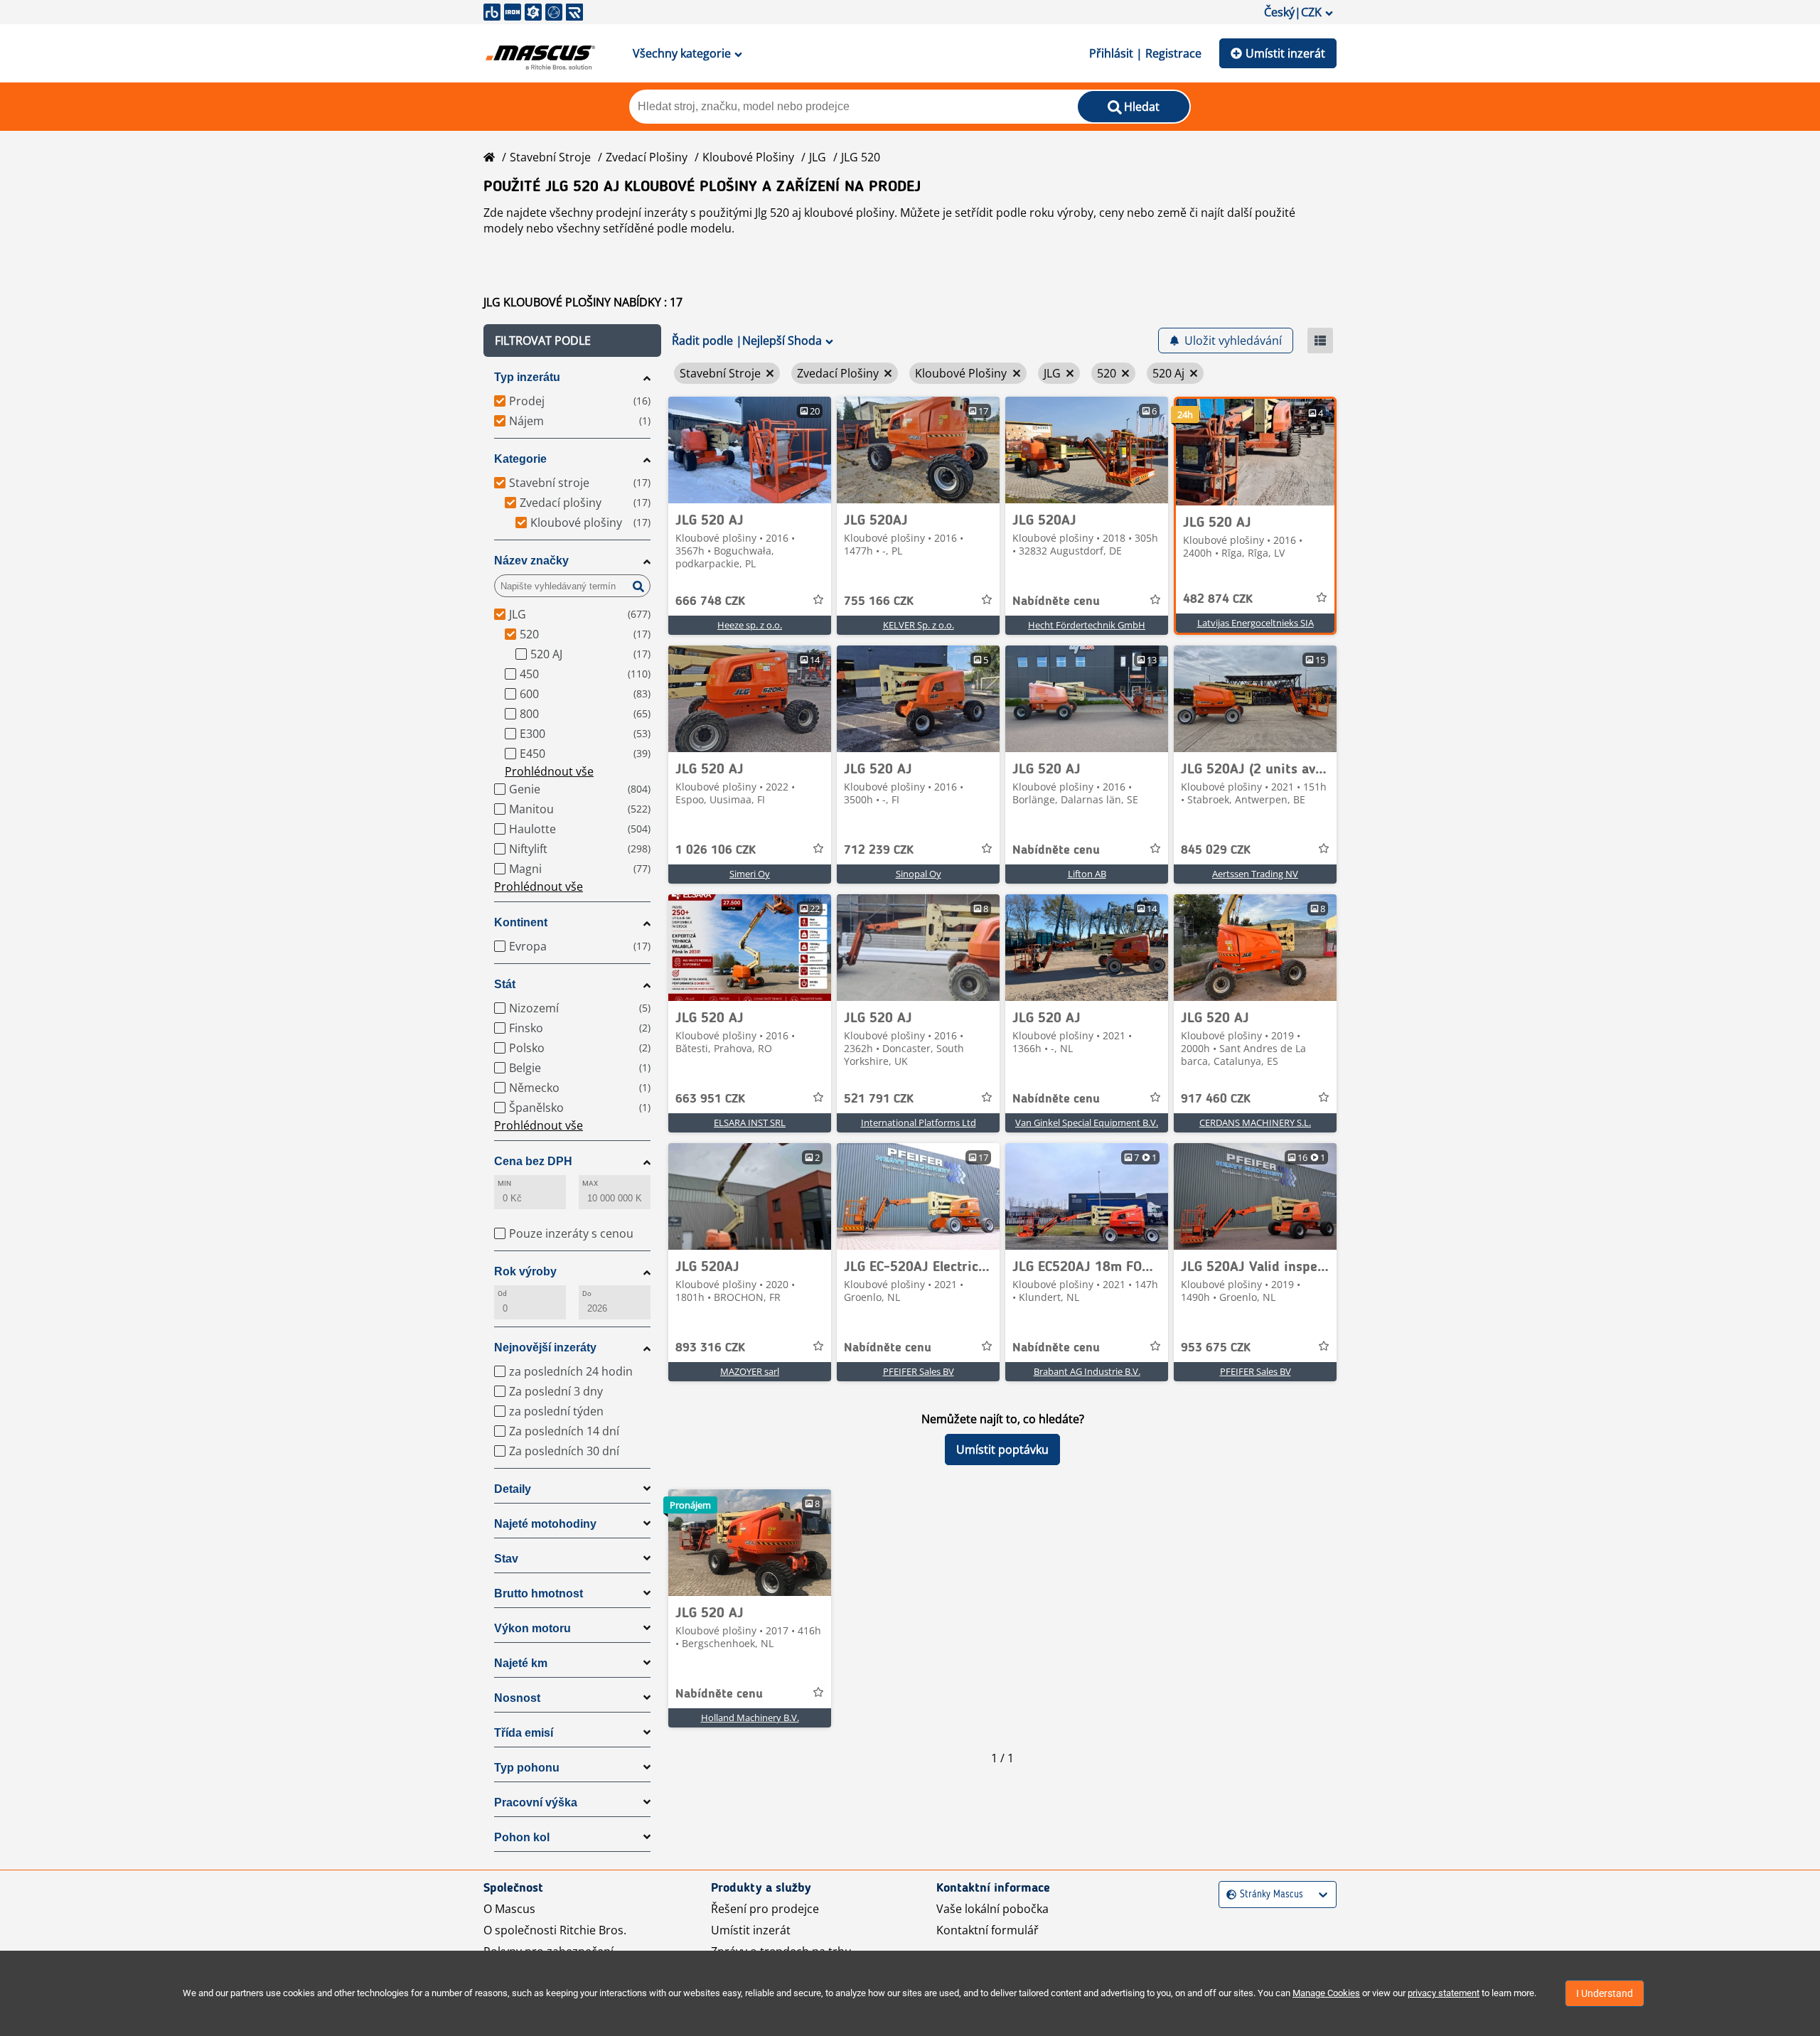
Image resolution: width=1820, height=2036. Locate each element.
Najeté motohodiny (545, 1524)
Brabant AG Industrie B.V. (1087, 1371)
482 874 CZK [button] (1218, 599)
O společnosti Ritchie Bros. (555, 1930)
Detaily (513, 1489)
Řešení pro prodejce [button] (765, 1909)
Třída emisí (524, 1733)
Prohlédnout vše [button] (549, 771)
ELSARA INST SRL (750, 1123)
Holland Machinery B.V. (750, 1718)
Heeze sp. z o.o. (750, 625)
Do (587, 1293)
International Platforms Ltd (919, 1123)
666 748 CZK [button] (710, 601)
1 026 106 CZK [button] (716, 850)
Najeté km (521, 1663)
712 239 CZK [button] (879, 850)
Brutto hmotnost (539, 1593)
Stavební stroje (550, 157)
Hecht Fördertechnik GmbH (1087, 625)
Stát (505, 984)
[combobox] (1228, 1895)
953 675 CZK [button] (1216, 1348)
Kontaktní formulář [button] (987, 1930)
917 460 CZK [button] (1216, 1099)
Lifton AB (1087, 874)
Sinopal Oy (919, 874)
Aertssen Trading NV (1255, 874)
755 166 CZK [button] (879, 601)
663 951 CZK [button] (710, 1099)
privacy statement (1444, 1993)
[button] (572, 341)
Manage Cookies (1326, 1993)
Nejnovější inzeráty (545, 1347)
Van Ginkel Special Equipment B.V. (1087, 1123)
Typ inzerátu (527, 377)
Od (502, 1293)
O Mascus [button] (509, 1909)
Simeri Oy (750, 874)
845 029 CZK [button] (1216, 850)
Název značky (531, 561)
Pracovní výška (536, 1802)
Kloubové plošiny (748, 157)
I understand (1605, 1993)
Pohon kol (522, 1837)
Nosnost (517, 1698)
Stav (506, 1559)
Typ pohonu (527, 1768)
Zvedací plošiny (647, 157)
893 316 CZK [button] (710, 1348)
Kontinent (521, 922)
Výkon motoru (532, 1628)
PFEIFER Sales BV (919, 1371)
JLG (818, 157)
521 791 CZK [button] (879, 1099)
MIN (504, 1183)
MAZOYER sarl (750, 1371)
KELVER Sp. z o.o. (919, 625)
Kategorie (520, 459)
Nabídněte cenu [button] (1056, 601)
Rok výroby (525, 1271)
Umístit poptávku (1002, 1450)
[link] (750, 450)
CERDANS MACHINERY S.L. (1255, 1123)
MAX (590, 1183)
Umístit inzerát (1285, 53)
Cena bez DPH (533, 1161)
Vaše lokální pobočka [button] (992, 1909)
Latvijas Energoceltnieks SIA (1256, 623)
